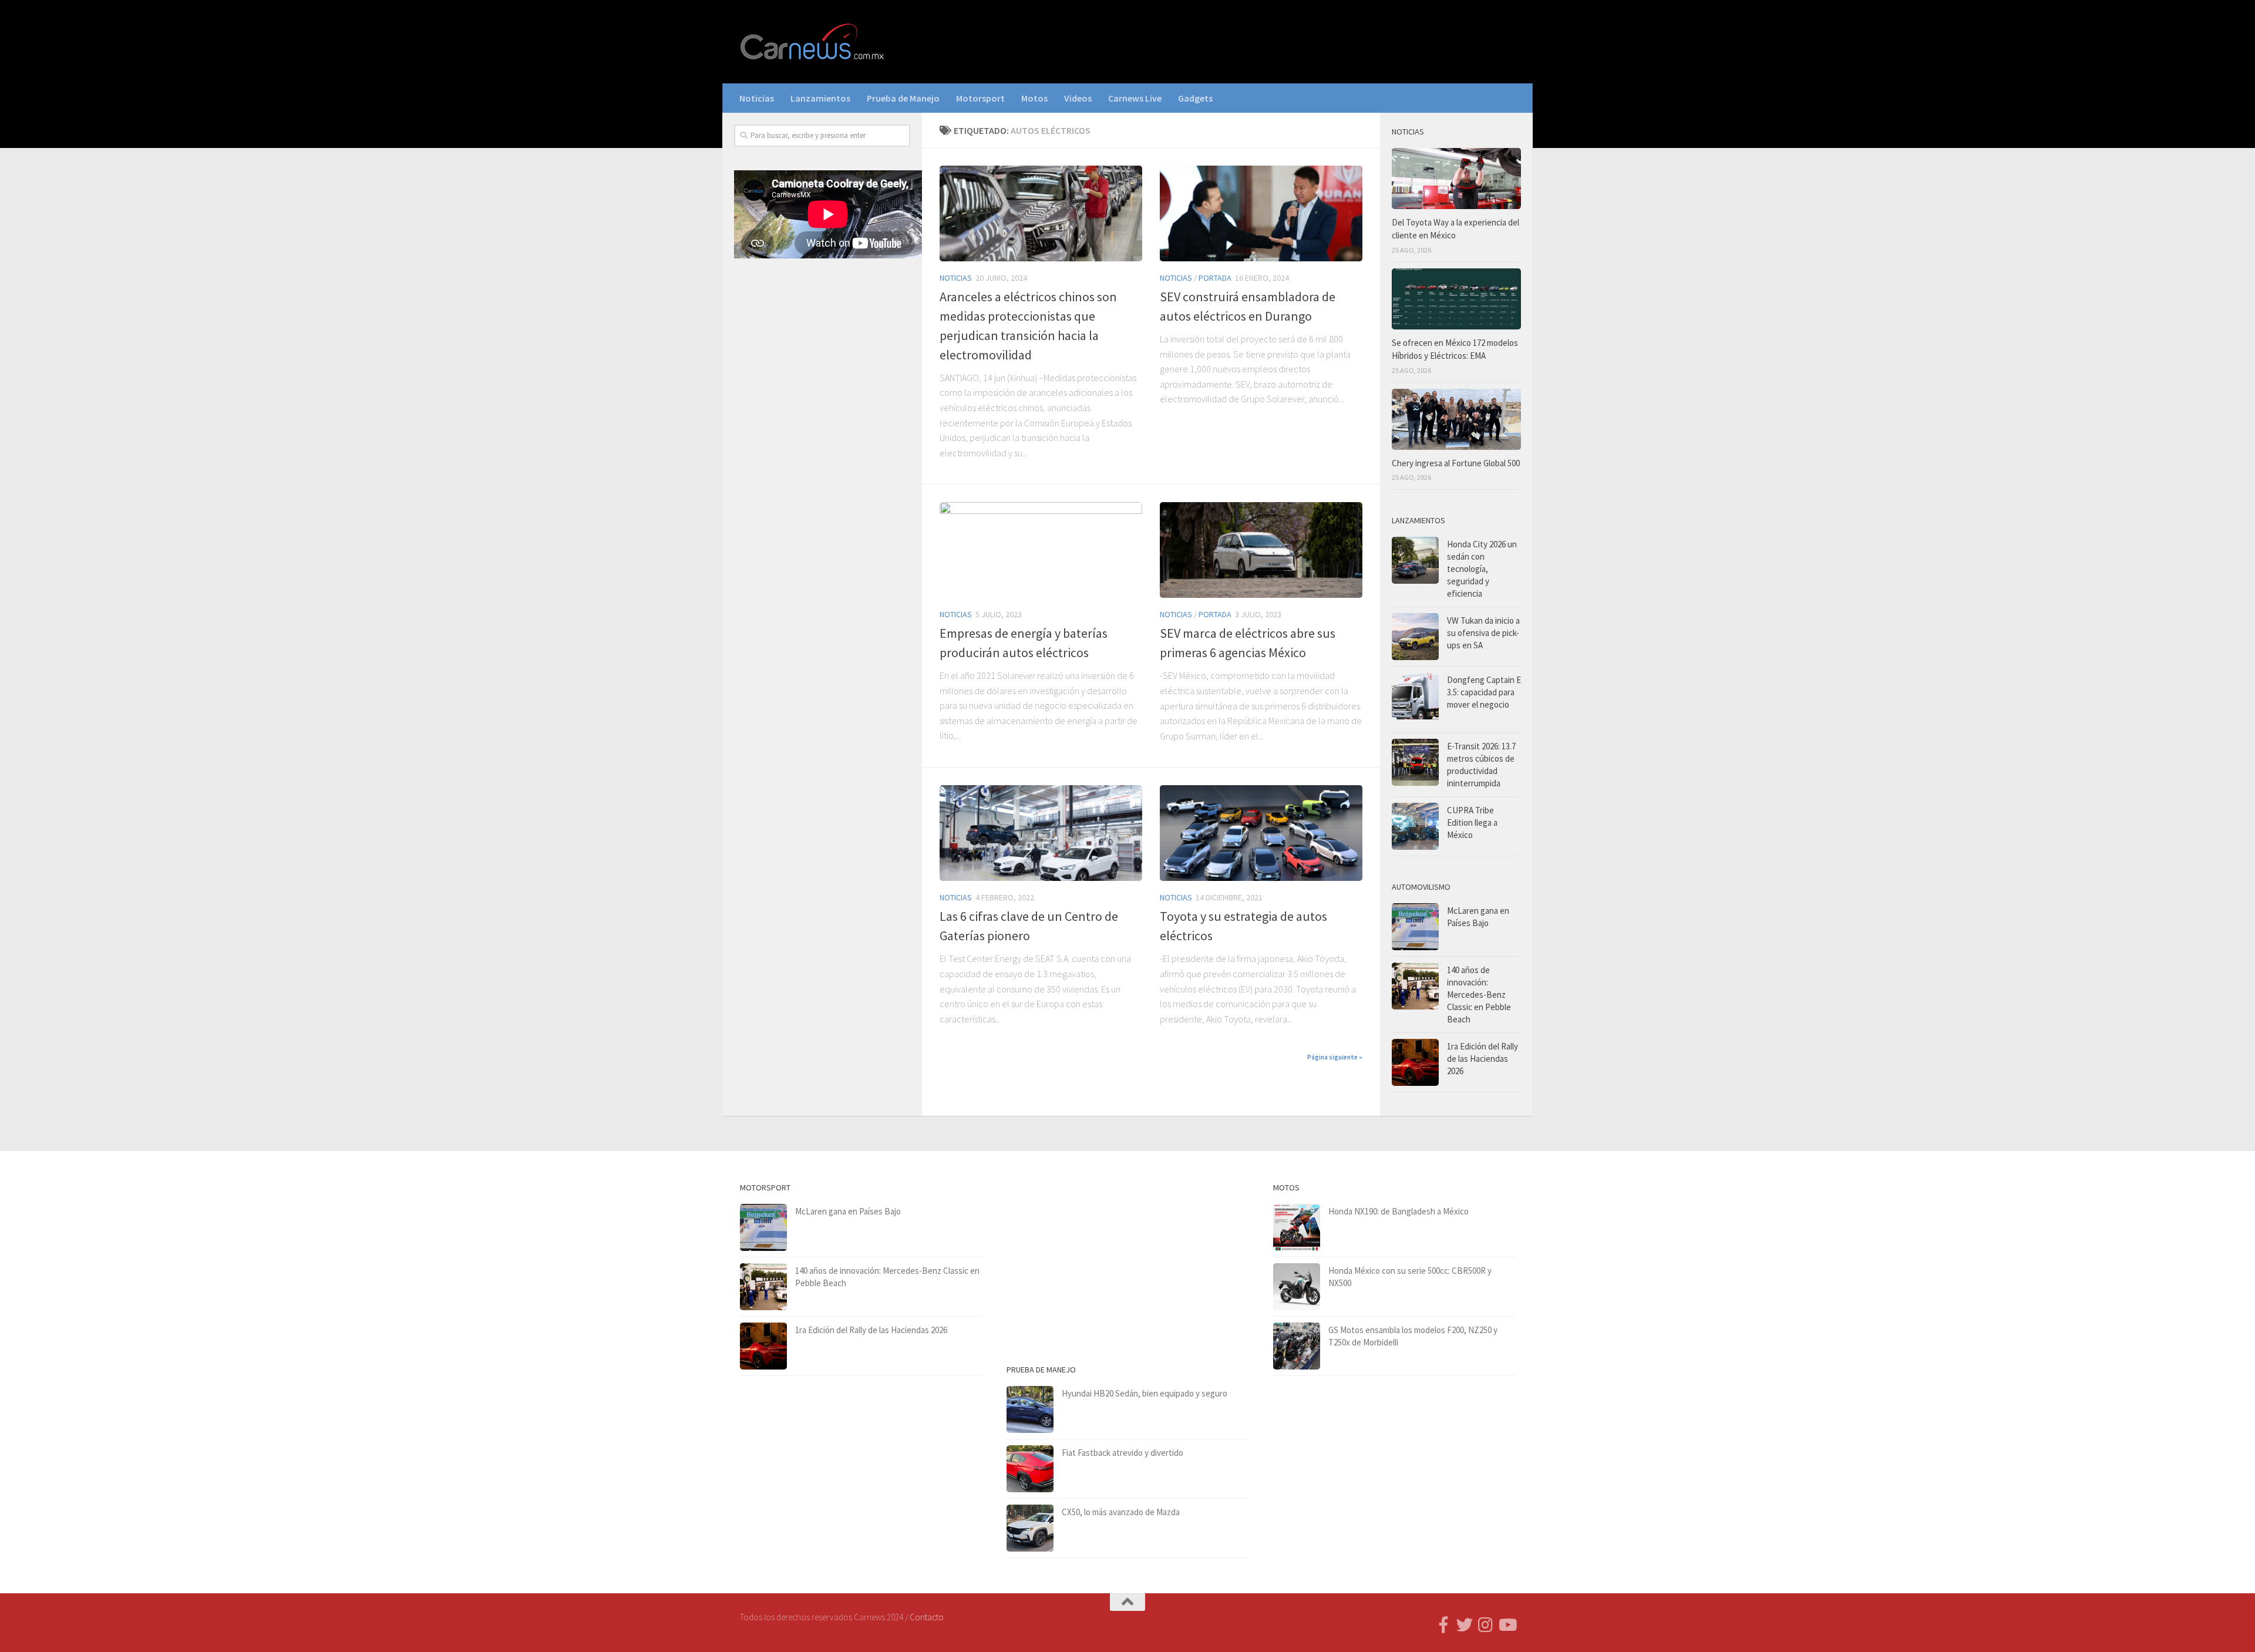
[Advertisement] (822, 462)
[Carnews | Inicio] (813, 42)
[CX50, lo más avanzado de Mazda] (1030, 1528)
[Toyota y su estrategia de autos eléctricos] (1261, 833)
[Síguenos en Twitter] (1465, 1625)
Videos (1078, 98)
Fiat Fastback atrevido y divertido (1123, 1453)
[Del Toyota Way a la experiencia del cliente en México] (1456, 179)
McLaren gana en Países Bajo (848, 1211)
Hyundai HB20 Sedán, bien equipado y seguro (1145, 1393)
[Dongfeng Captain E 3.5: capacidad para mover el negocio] (1415, 699)
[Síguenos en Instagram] (1486, 1625)
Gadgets (1195, 98)
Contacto (927, 1617)
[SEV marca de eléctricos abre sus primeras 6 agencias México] (1261, 550)
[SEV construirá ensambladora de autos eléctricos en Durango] (1261, 213)
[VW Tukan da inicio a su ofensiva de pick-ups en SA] (1415, 637)
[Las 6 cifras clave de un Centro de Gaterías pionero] (1041, 833)
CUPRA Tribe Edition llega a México (1472, 822)
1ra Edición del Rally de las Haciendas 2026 (1482, 1059)
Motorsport (980, 98)
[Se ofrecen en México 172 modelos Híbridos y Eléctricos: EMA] (1456, 299)
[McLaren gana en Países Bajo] (1415, 927)
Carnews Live (1135, 98)
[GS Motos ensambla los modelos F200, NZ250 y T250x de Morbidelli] (1297, 1346)
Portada (1215, 278)
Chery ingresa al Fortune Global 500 (1456, 463)
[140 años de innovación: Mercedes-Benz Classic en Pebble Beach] (1415, 986)
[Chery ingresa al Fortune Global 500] (1456, 419)
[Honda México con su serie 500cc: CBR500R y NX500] (1297, 1287)
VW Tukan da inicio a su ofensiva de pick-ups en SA (1483, 633)
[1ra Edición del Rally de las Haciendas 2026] (1415, 1062)
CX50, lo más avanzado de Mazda (1121, 1512)
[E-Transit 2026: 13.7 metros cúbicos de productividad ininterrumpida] (1415, 762)
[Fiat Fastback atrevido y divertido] (1030, 1469)
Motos (1034, 98)
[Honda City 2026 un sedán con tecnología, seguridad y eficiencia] (1415, 560)
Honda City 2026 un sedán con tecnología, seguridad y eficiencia (1482, 569)
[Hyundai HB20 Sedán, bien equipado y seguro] (1030, 1409)
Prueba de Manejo (903, 98)
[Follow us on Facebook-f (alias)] (1443, 1625)
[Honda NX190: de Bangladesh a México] (1297, 1227)
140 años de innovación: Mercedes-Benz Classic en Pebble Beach (1479, 995)
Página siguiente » (1335, 1057)
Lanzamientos (820, 98)
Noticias (757, 98)
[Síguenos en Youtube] (1507, 1625)
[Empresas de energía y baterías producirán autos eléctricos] (1041, 550)
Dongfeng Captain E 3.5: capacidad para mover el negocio (1484, 692)
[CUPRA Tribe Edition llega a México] (1415, 826)
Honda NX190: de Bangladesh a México (1399, 1211)
